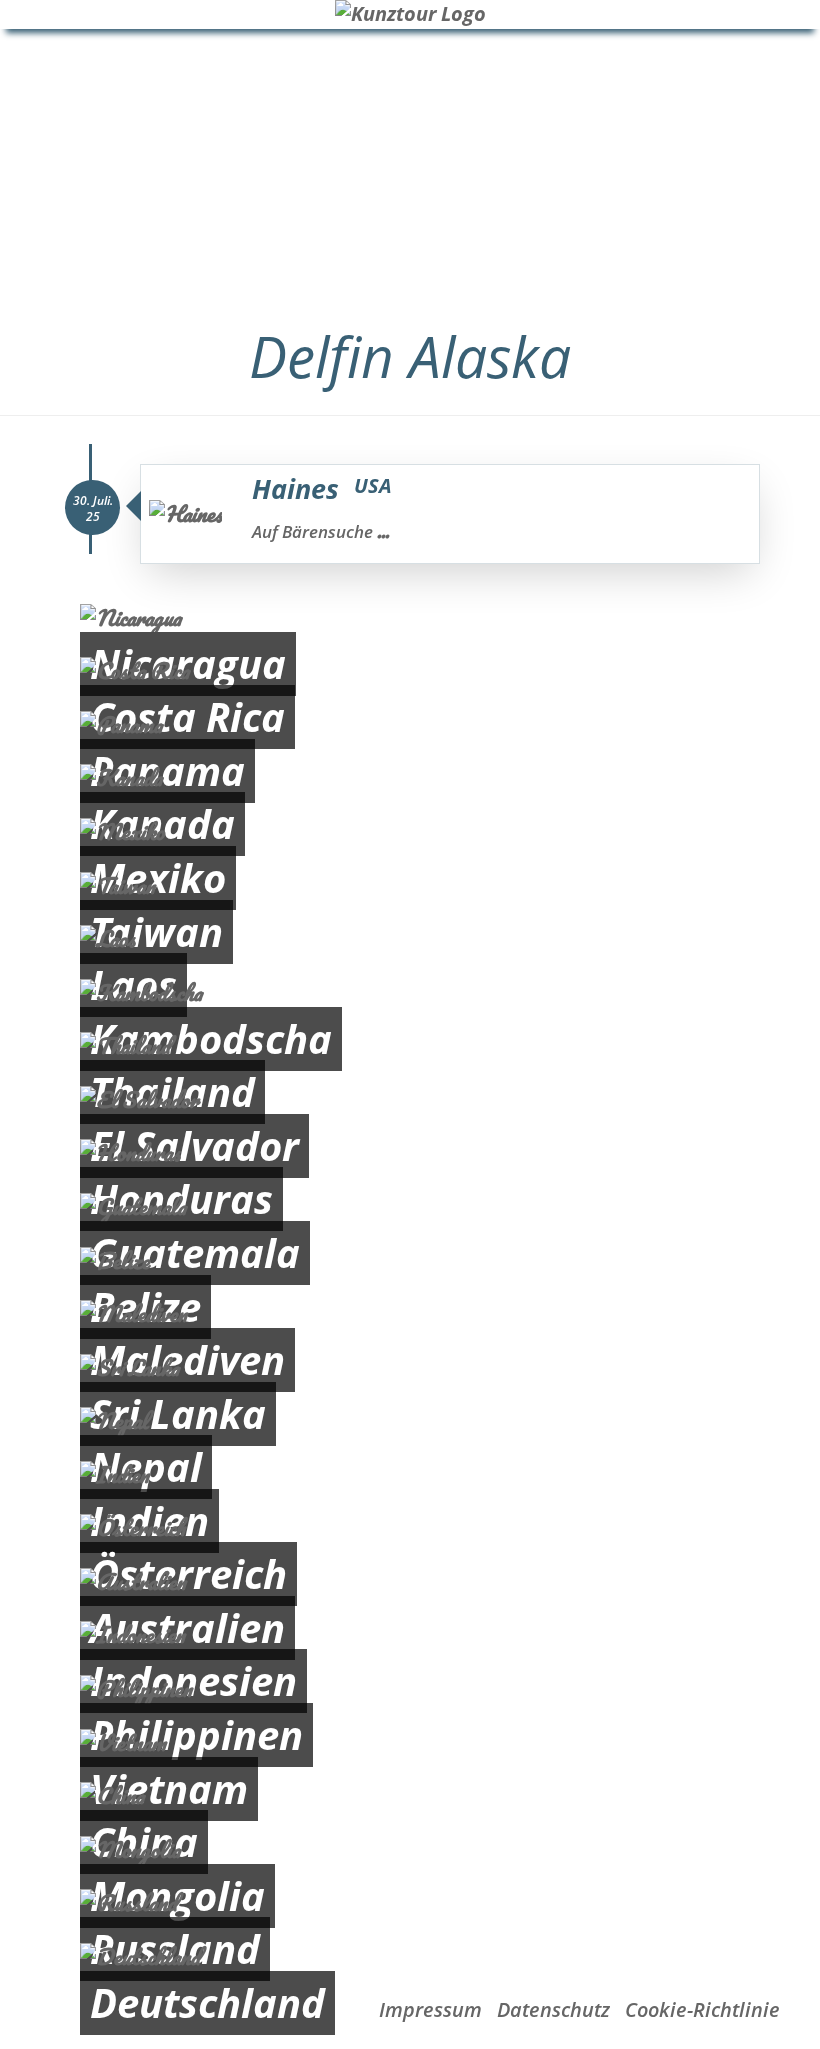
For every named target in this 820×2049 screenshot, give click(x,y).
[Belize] (410, 1261)
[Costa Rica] (410, 671)
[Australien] (410, 1582)
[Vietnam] (410, 1743)
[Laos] (410, 939)
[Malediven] (410, 1314)
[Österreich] (410, 1528)
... (383, 531)
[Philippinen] (410, 1689)
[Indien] (410, 1475)
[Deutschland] (410, 1957)
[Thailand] (410, 1046)
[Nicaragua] (410, 618)
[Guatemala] (410, 1207)
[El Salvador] (410, 1100)
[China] (410, 1796)
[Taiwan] (410, 886)
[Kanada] (410, 778)
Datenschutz (553, 2009)
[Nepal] (410, 1421)
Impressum (430, 2009)
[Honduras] (410, 1153)
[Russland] (410, 1903)
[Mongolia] (410, 1850)
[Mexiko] (410, 832)
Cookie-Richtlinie (702, 2009)
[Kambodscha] (410, 993)
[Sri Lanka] (410, 1368)
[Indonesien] (410, 1635)
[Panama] (410, 725)
